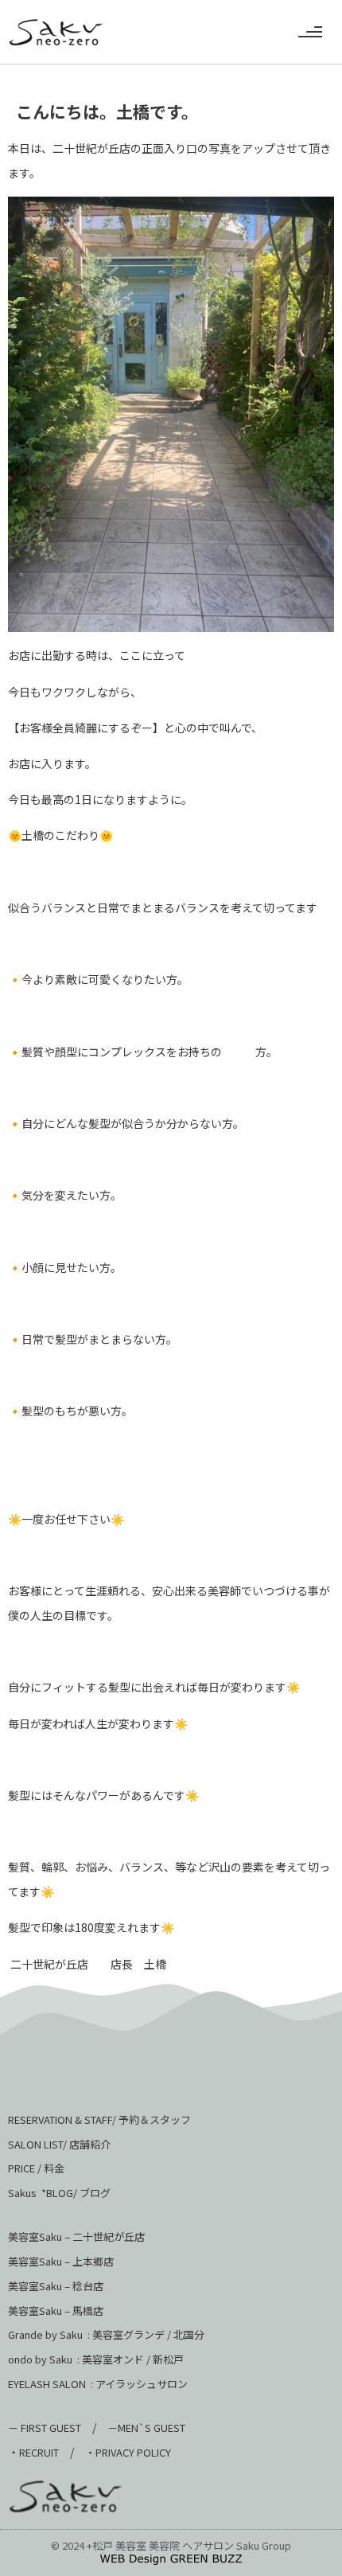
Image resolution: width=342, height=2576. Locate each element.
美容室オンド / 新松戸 (132, 2359)
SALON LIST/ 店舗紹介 (59, 2144)
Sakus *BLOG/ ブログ (59, 2193)
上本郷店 (93, 2261)
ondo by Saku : (44, 2359)
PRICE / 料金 (36, 2168)
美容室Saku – (40, 2261)
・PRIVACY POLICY (128, 2452)
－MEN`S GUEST (148, 2428)
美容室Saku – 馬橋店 (56, 2311)
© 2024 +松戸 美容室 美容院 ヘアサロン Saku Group (171, 2545)
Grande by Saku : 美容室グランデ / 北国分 (106, 2334)
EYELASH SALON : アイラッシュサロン (98, 2384)
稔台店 (88, 2286)
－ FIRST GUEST (45, 2428)
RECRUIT (39, 2452)
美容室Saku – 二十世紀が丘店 (76, 2236)
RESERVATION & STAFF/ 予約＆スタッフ (99, 2119)
